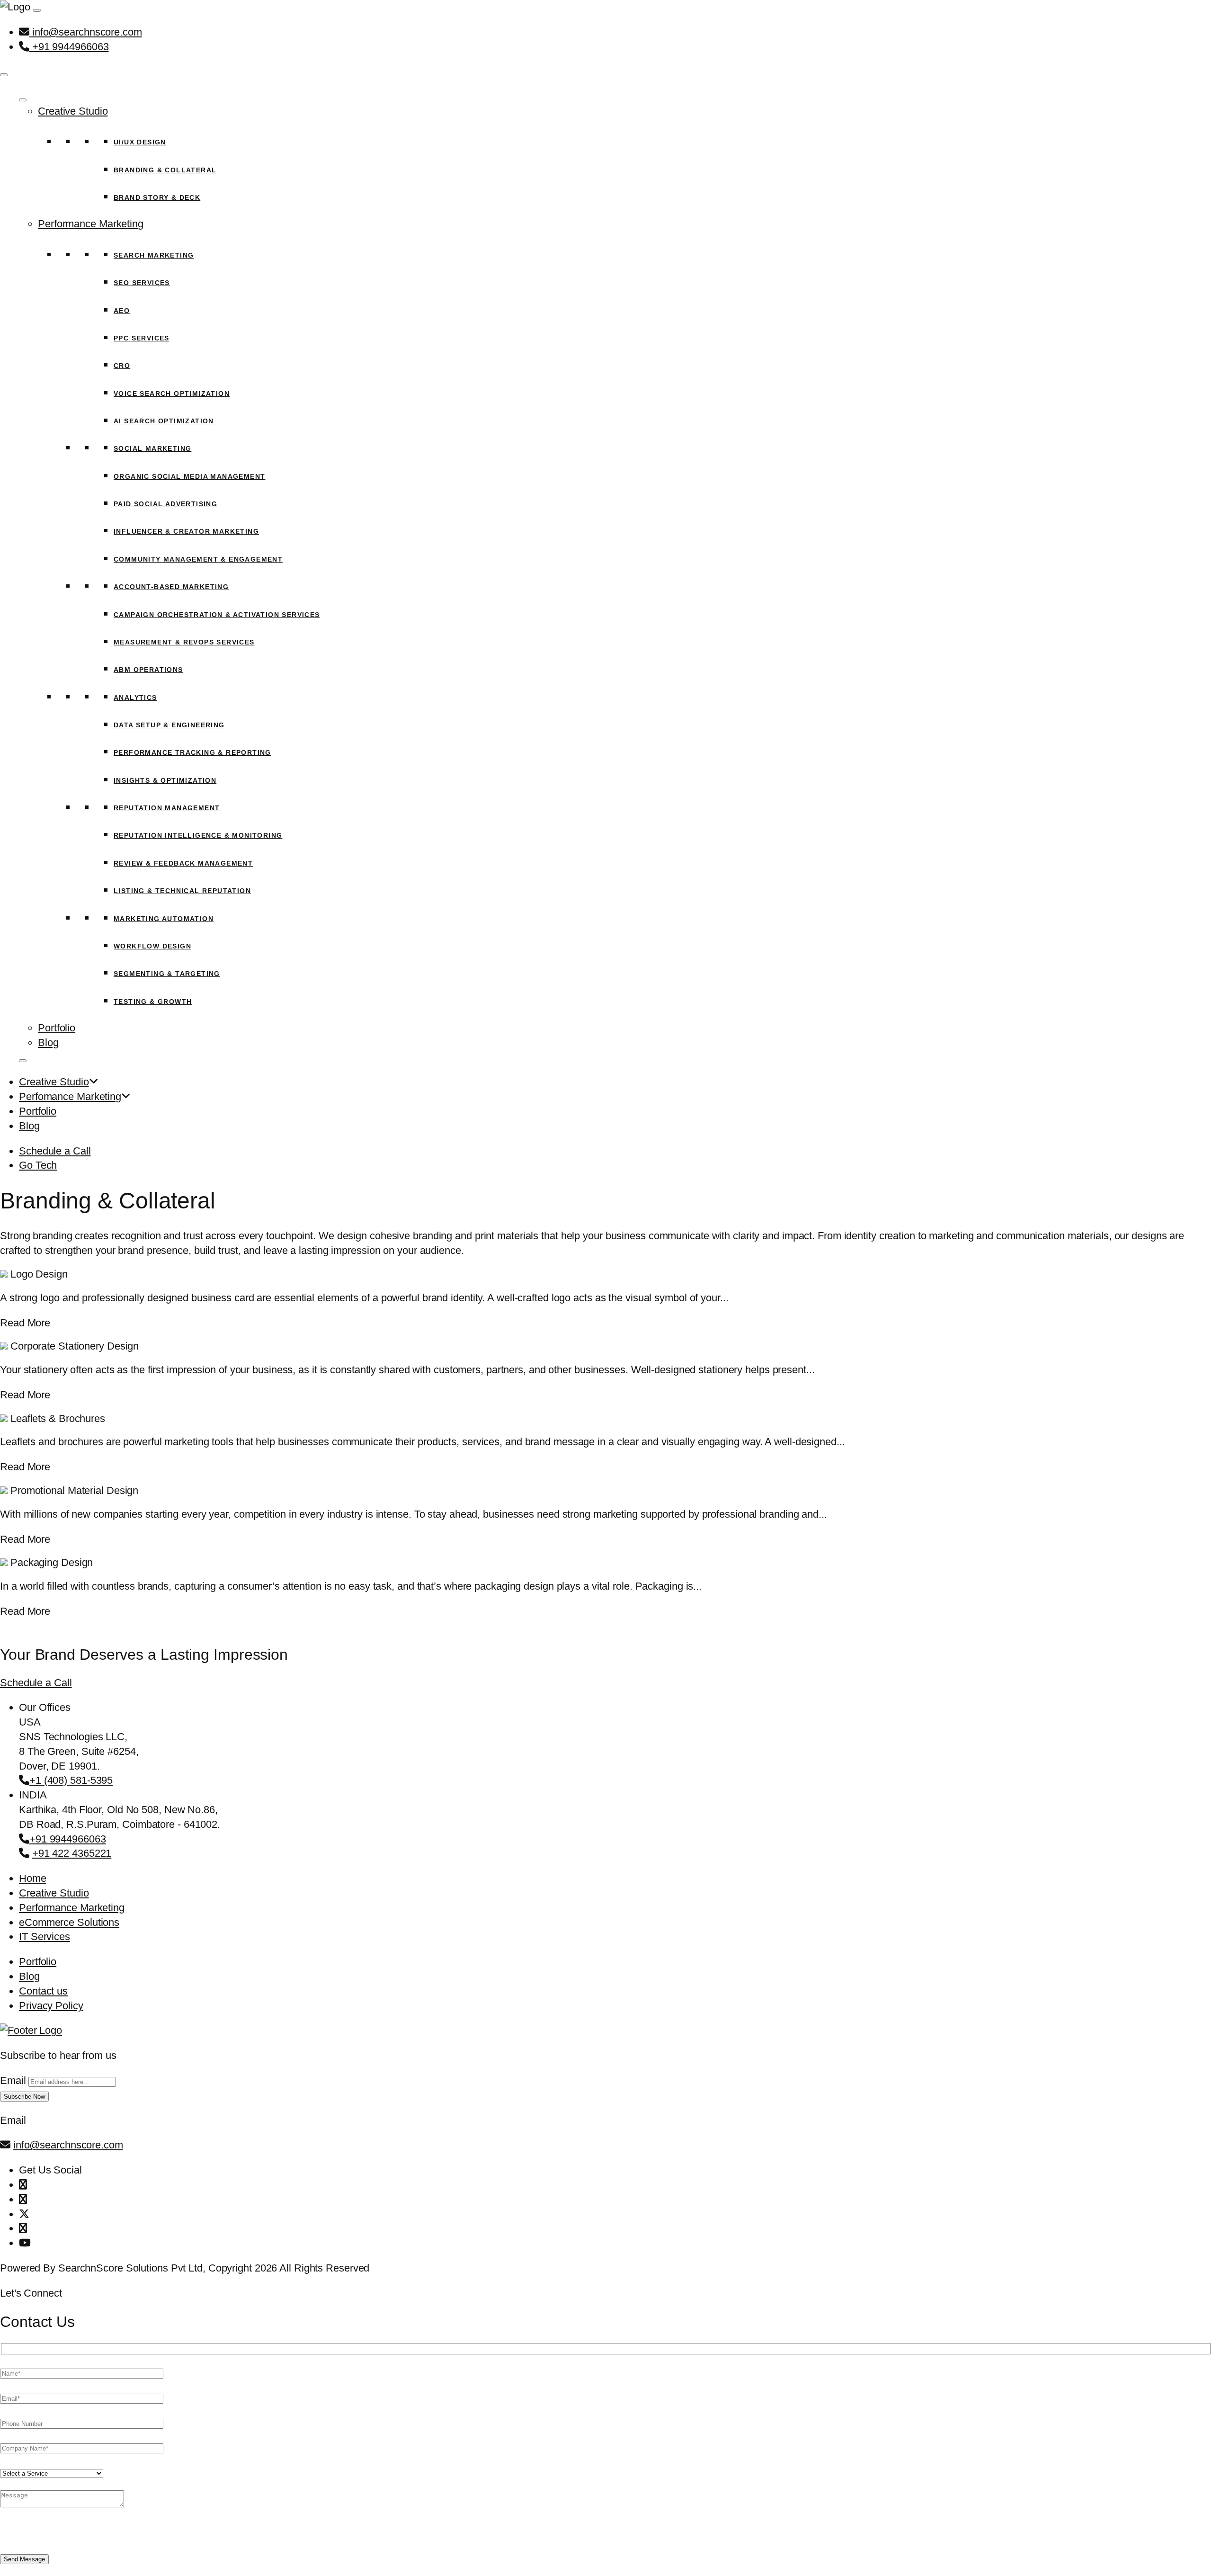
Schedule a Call (55, 1151)
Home (33, 1878)
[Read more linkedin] (23, 2228)
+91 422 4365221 (72, 1853)
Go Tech (38, 1165)
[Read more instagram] (23, 2199)
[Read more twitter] (24, 2214)
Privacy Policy (51, 2006)
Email (13, 2080)
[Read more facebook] (23, 2185)
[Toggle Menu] (23, 100)
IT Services (45, 1936)
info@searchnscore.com (86, 32)
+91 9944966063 (69, 47)
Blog (48, 1042)
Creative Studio (73, 111)
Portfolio (57, 1028)
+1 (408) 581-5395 (71, 1780)
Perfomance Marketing (70, 1096)
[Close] (4, 75)
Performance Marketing (91, 224)
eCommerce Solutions (69, 1922)
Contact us (43, 1991)
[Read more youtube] (25, 2243)
